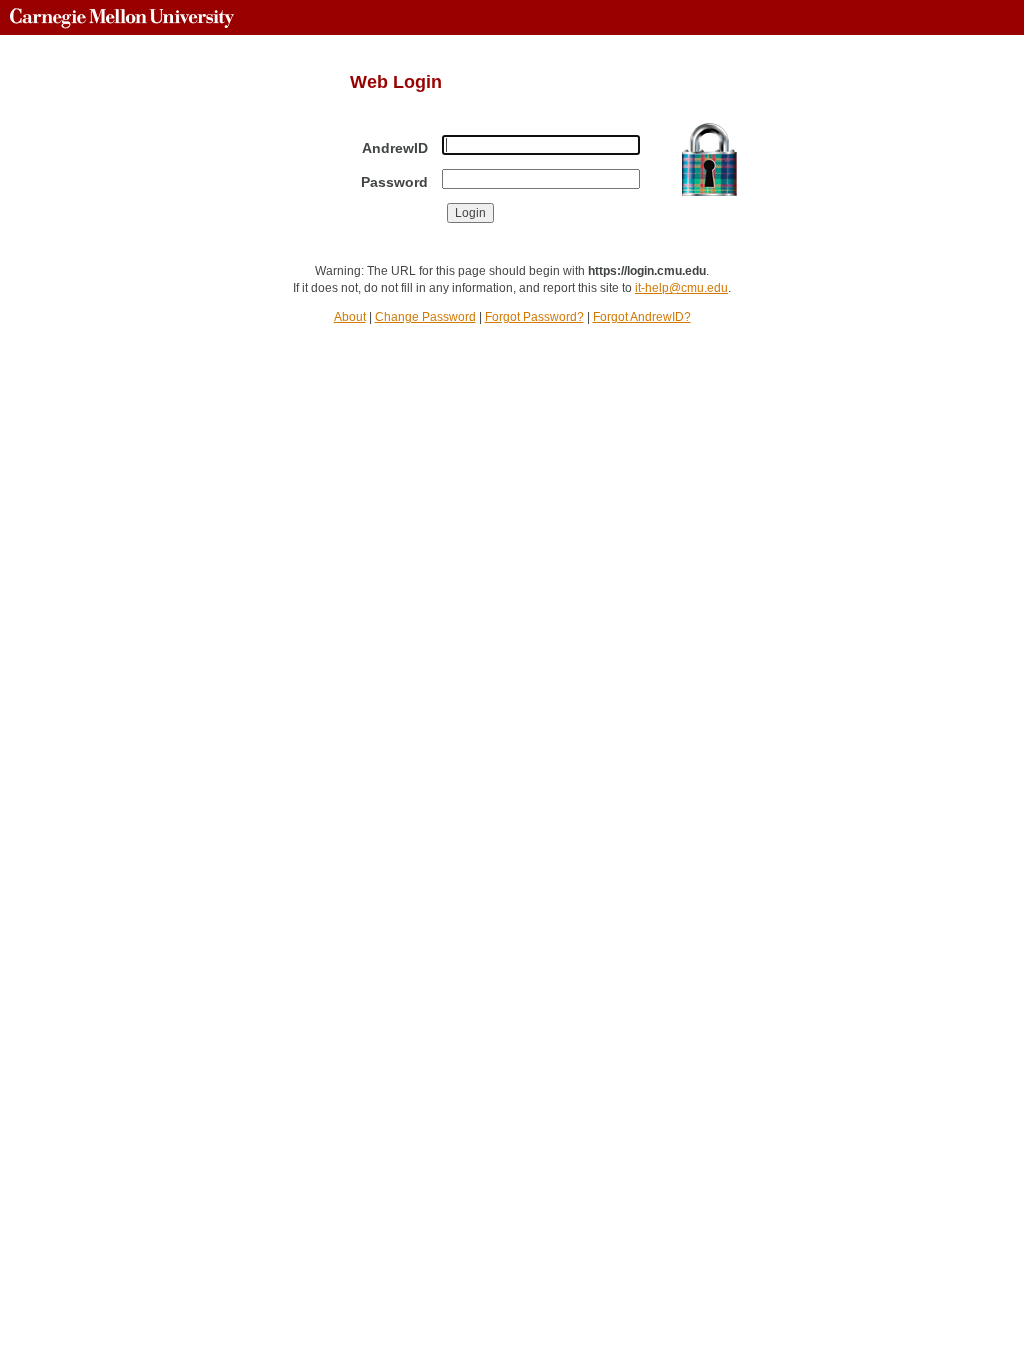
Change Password (425, 317)
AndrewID (395, 148)
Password (394, 182)
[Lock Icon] (709, 159)
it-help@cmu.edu (681, 288)
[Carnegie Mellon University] (122, 17)
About (350, 317)
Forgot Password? (534, 317)
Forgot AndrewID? (642, 317)
